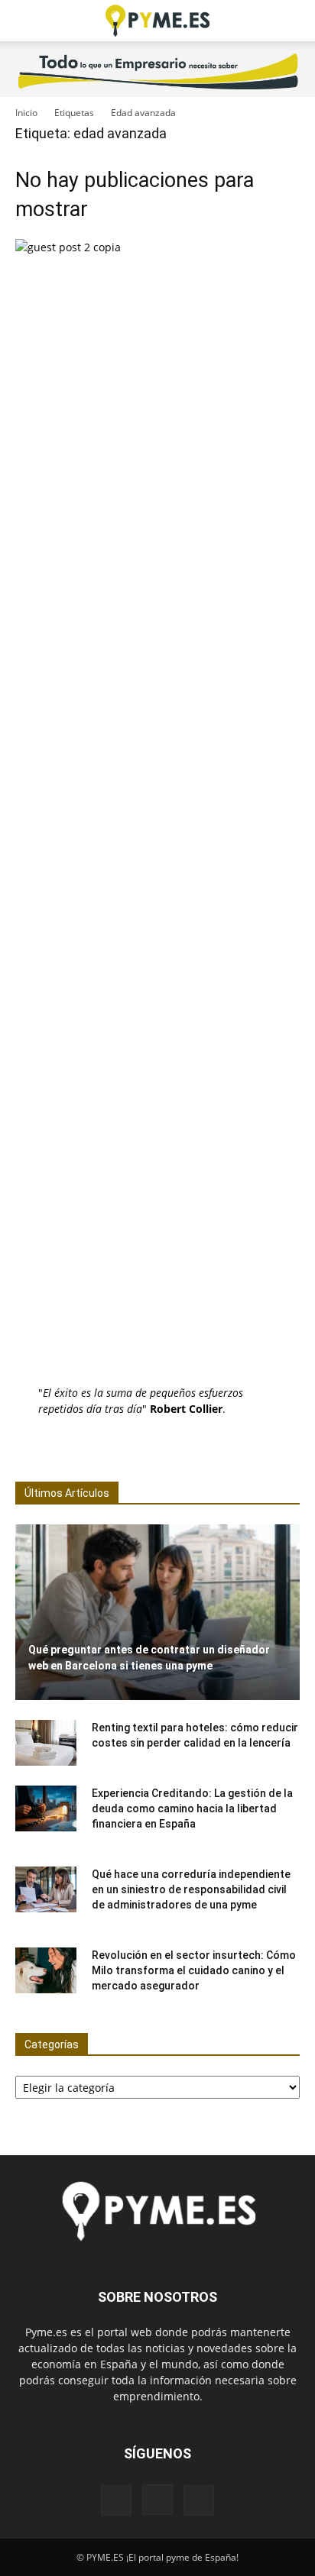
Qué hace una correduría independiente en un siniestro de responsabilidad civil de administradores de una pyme (191, 1889)
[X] (199, 2500)
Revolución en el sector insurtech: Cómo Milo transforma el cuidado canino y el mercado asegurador (194, 1970)
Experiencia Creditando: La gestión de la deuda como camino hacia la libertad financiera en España (192, 1808)
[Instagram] (157, 2500)
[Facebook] (116, 2500)
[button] (26, 21)
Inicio (26, 113)
